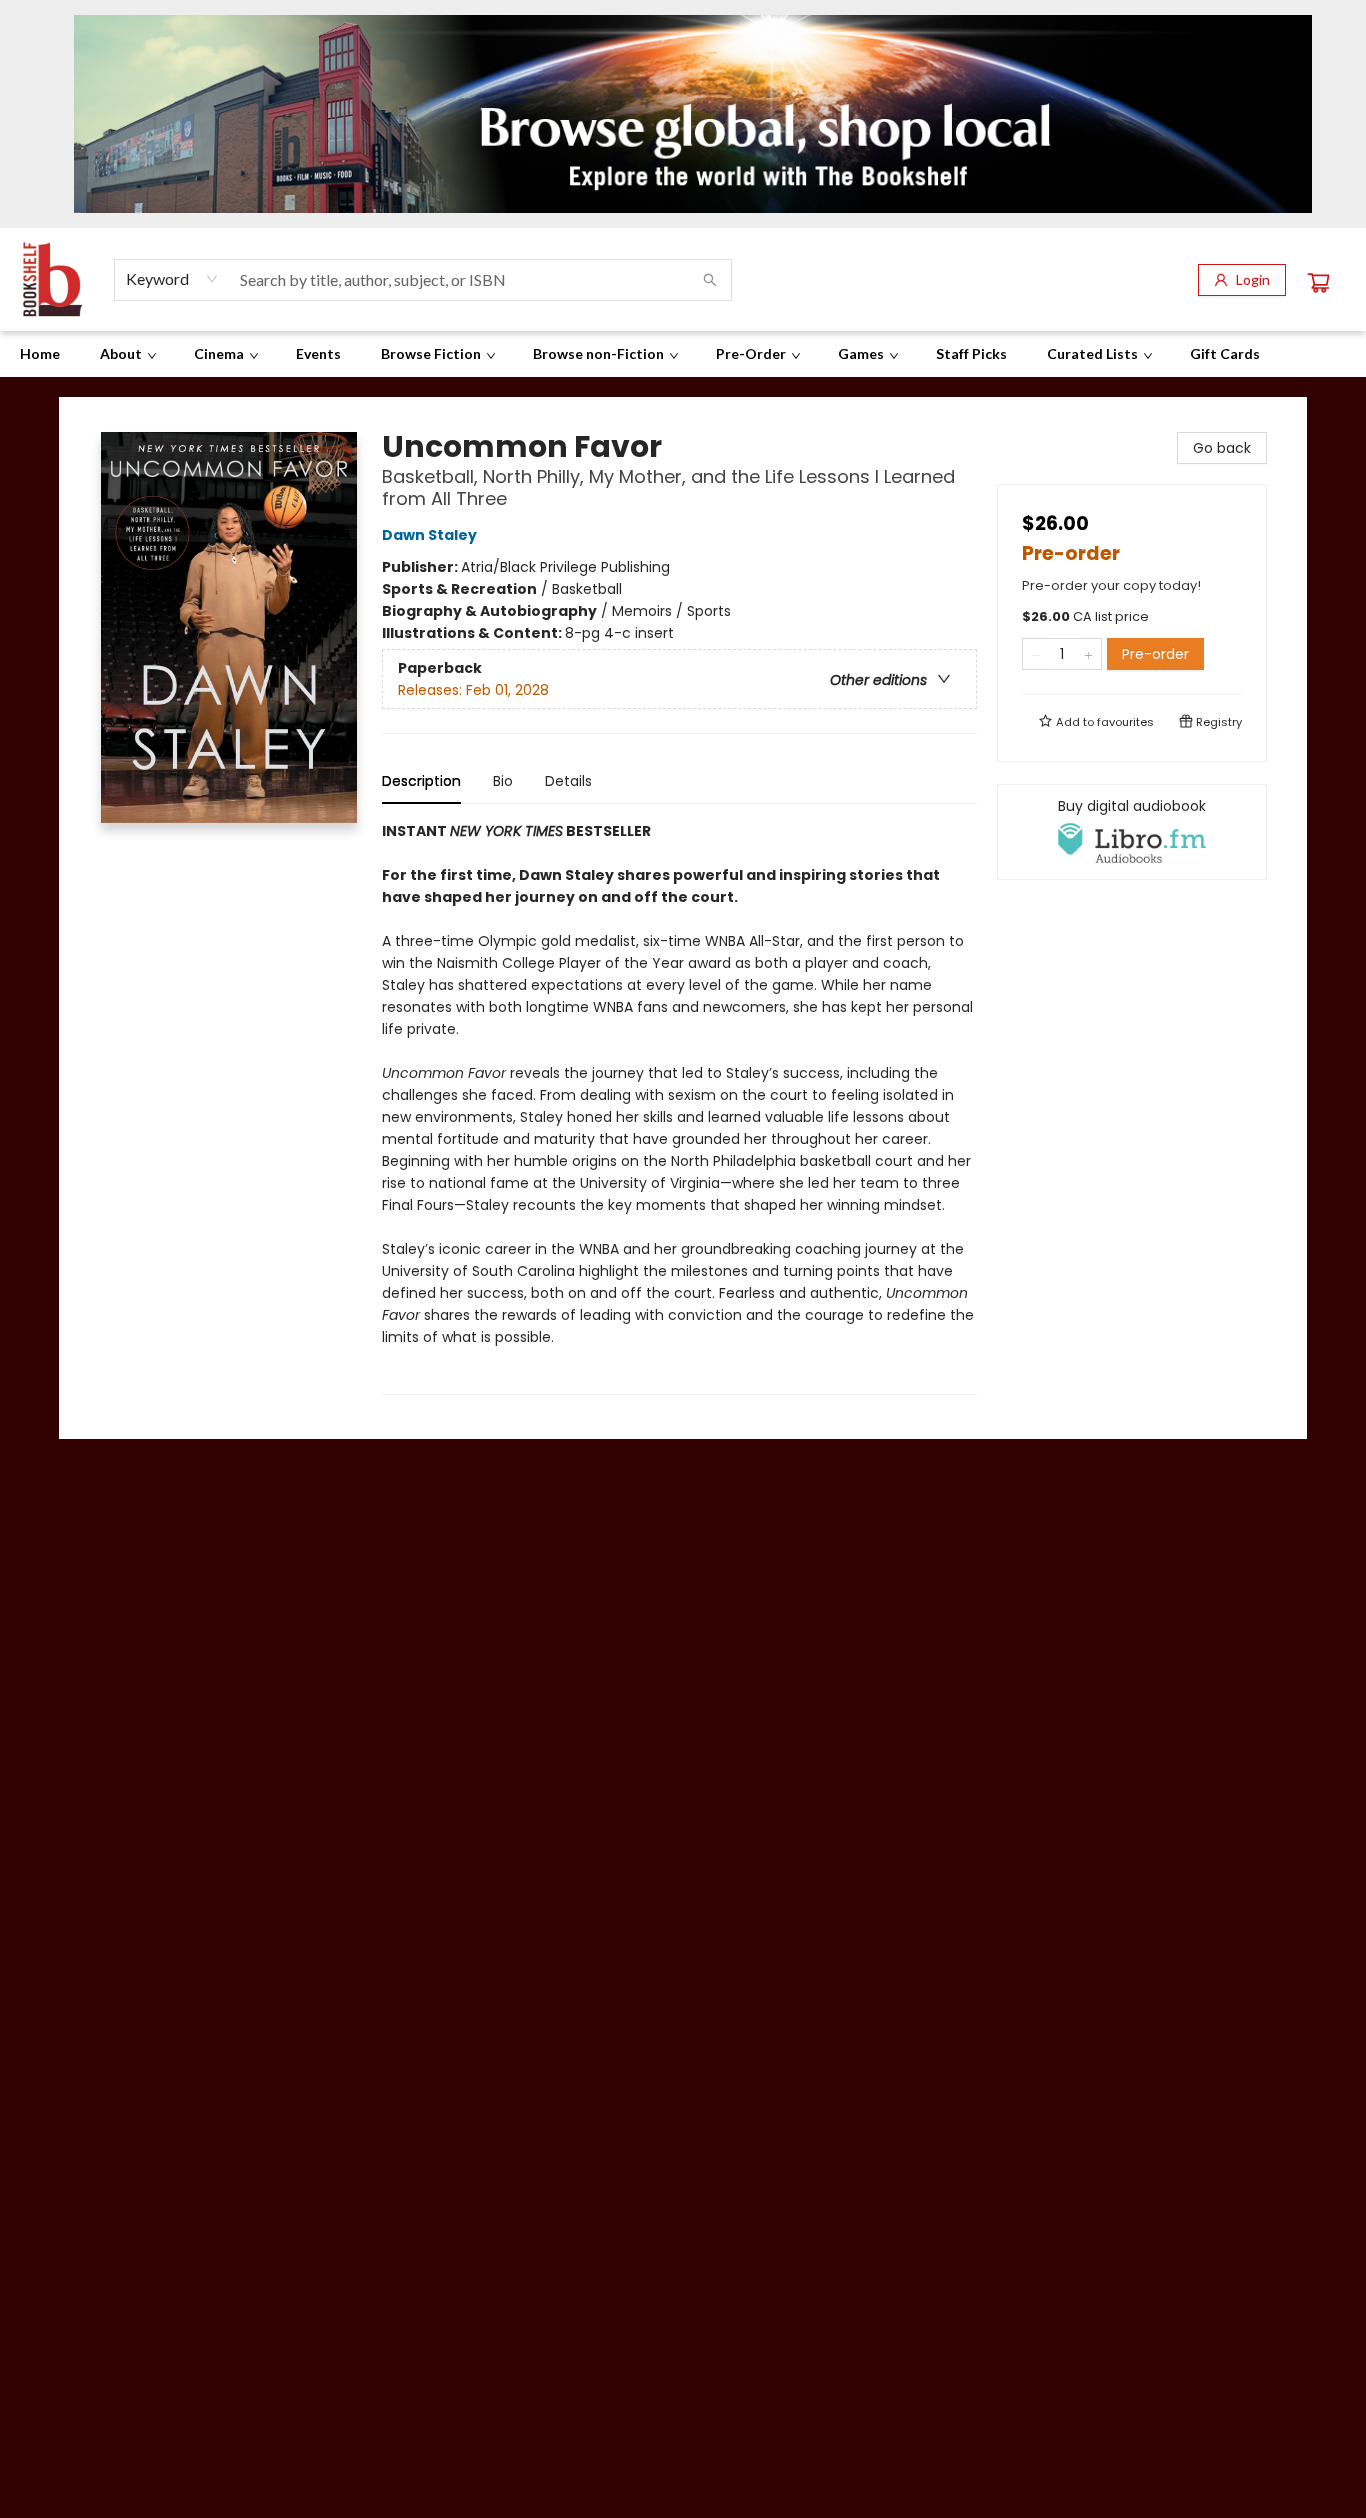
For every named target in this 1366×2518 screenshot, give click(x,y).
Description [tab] (421, 781)
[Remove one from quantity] (1035, 654)
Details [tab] (568, 781)
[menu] (683, 354)
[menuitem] (40, 354)
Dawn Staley (429, 535)
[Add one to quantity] (1088, 654)
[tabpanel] (679, 1107)
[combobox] (172, 279)
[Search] (710, 280)
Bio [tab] (503, 781)
